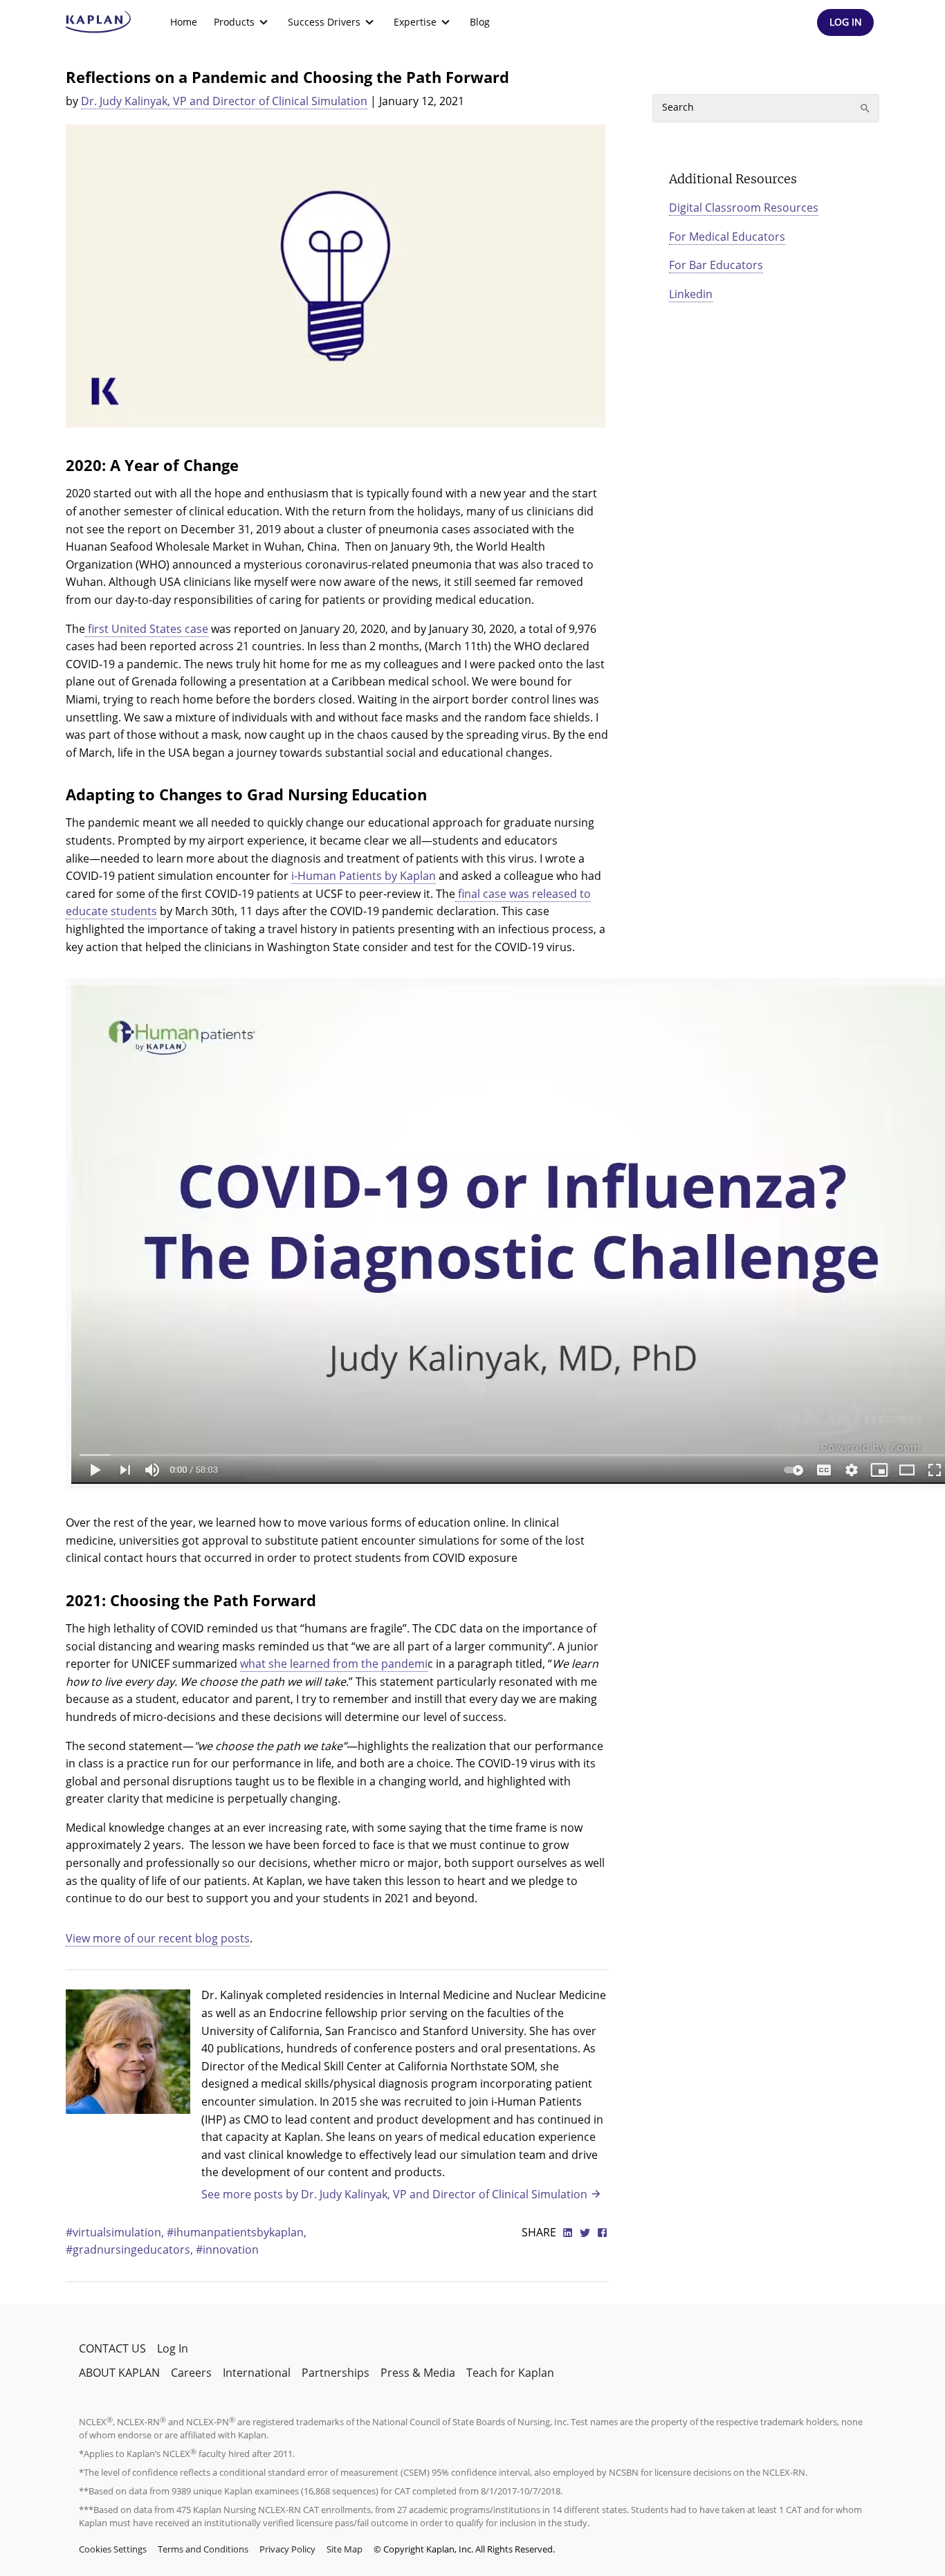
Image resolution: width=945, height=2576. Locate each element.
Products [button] (234, 22)
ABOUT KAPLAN (119, 2373)
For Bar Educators (716, 265)
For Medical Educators (727, 237)
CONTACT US (112, 2348)
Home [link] (184, 22)
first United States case (147, 629)
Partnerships (336, 2373)
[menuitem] (184, 22)
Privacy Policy (287, 2549)
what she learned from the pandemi (334, 1664)
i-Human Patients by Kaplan (364, 876)
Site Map (345, 2549)
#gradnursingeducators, (131, 2250)
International (257, 2373)
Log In (173, 2348)
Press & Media (418, 2373)
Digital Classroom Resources (744, 208)
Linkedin (691, 294)
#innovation (227, 2250)
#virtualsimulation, (116, 2232)
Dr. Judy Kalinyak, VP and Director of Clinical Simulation (224, 101)
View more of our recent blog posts (158, 1938)
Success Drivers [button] (324, 22)
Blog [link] (480, 22)
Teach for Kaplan (510, 2373)
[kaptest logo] (99, 22)
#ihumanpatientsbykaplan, (237, 2232)
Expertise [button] (415, 22)
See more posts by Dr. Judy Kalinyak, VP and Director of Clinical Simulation (394, 2194)
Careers (191, 2373)
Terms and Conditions (203, 2549)
